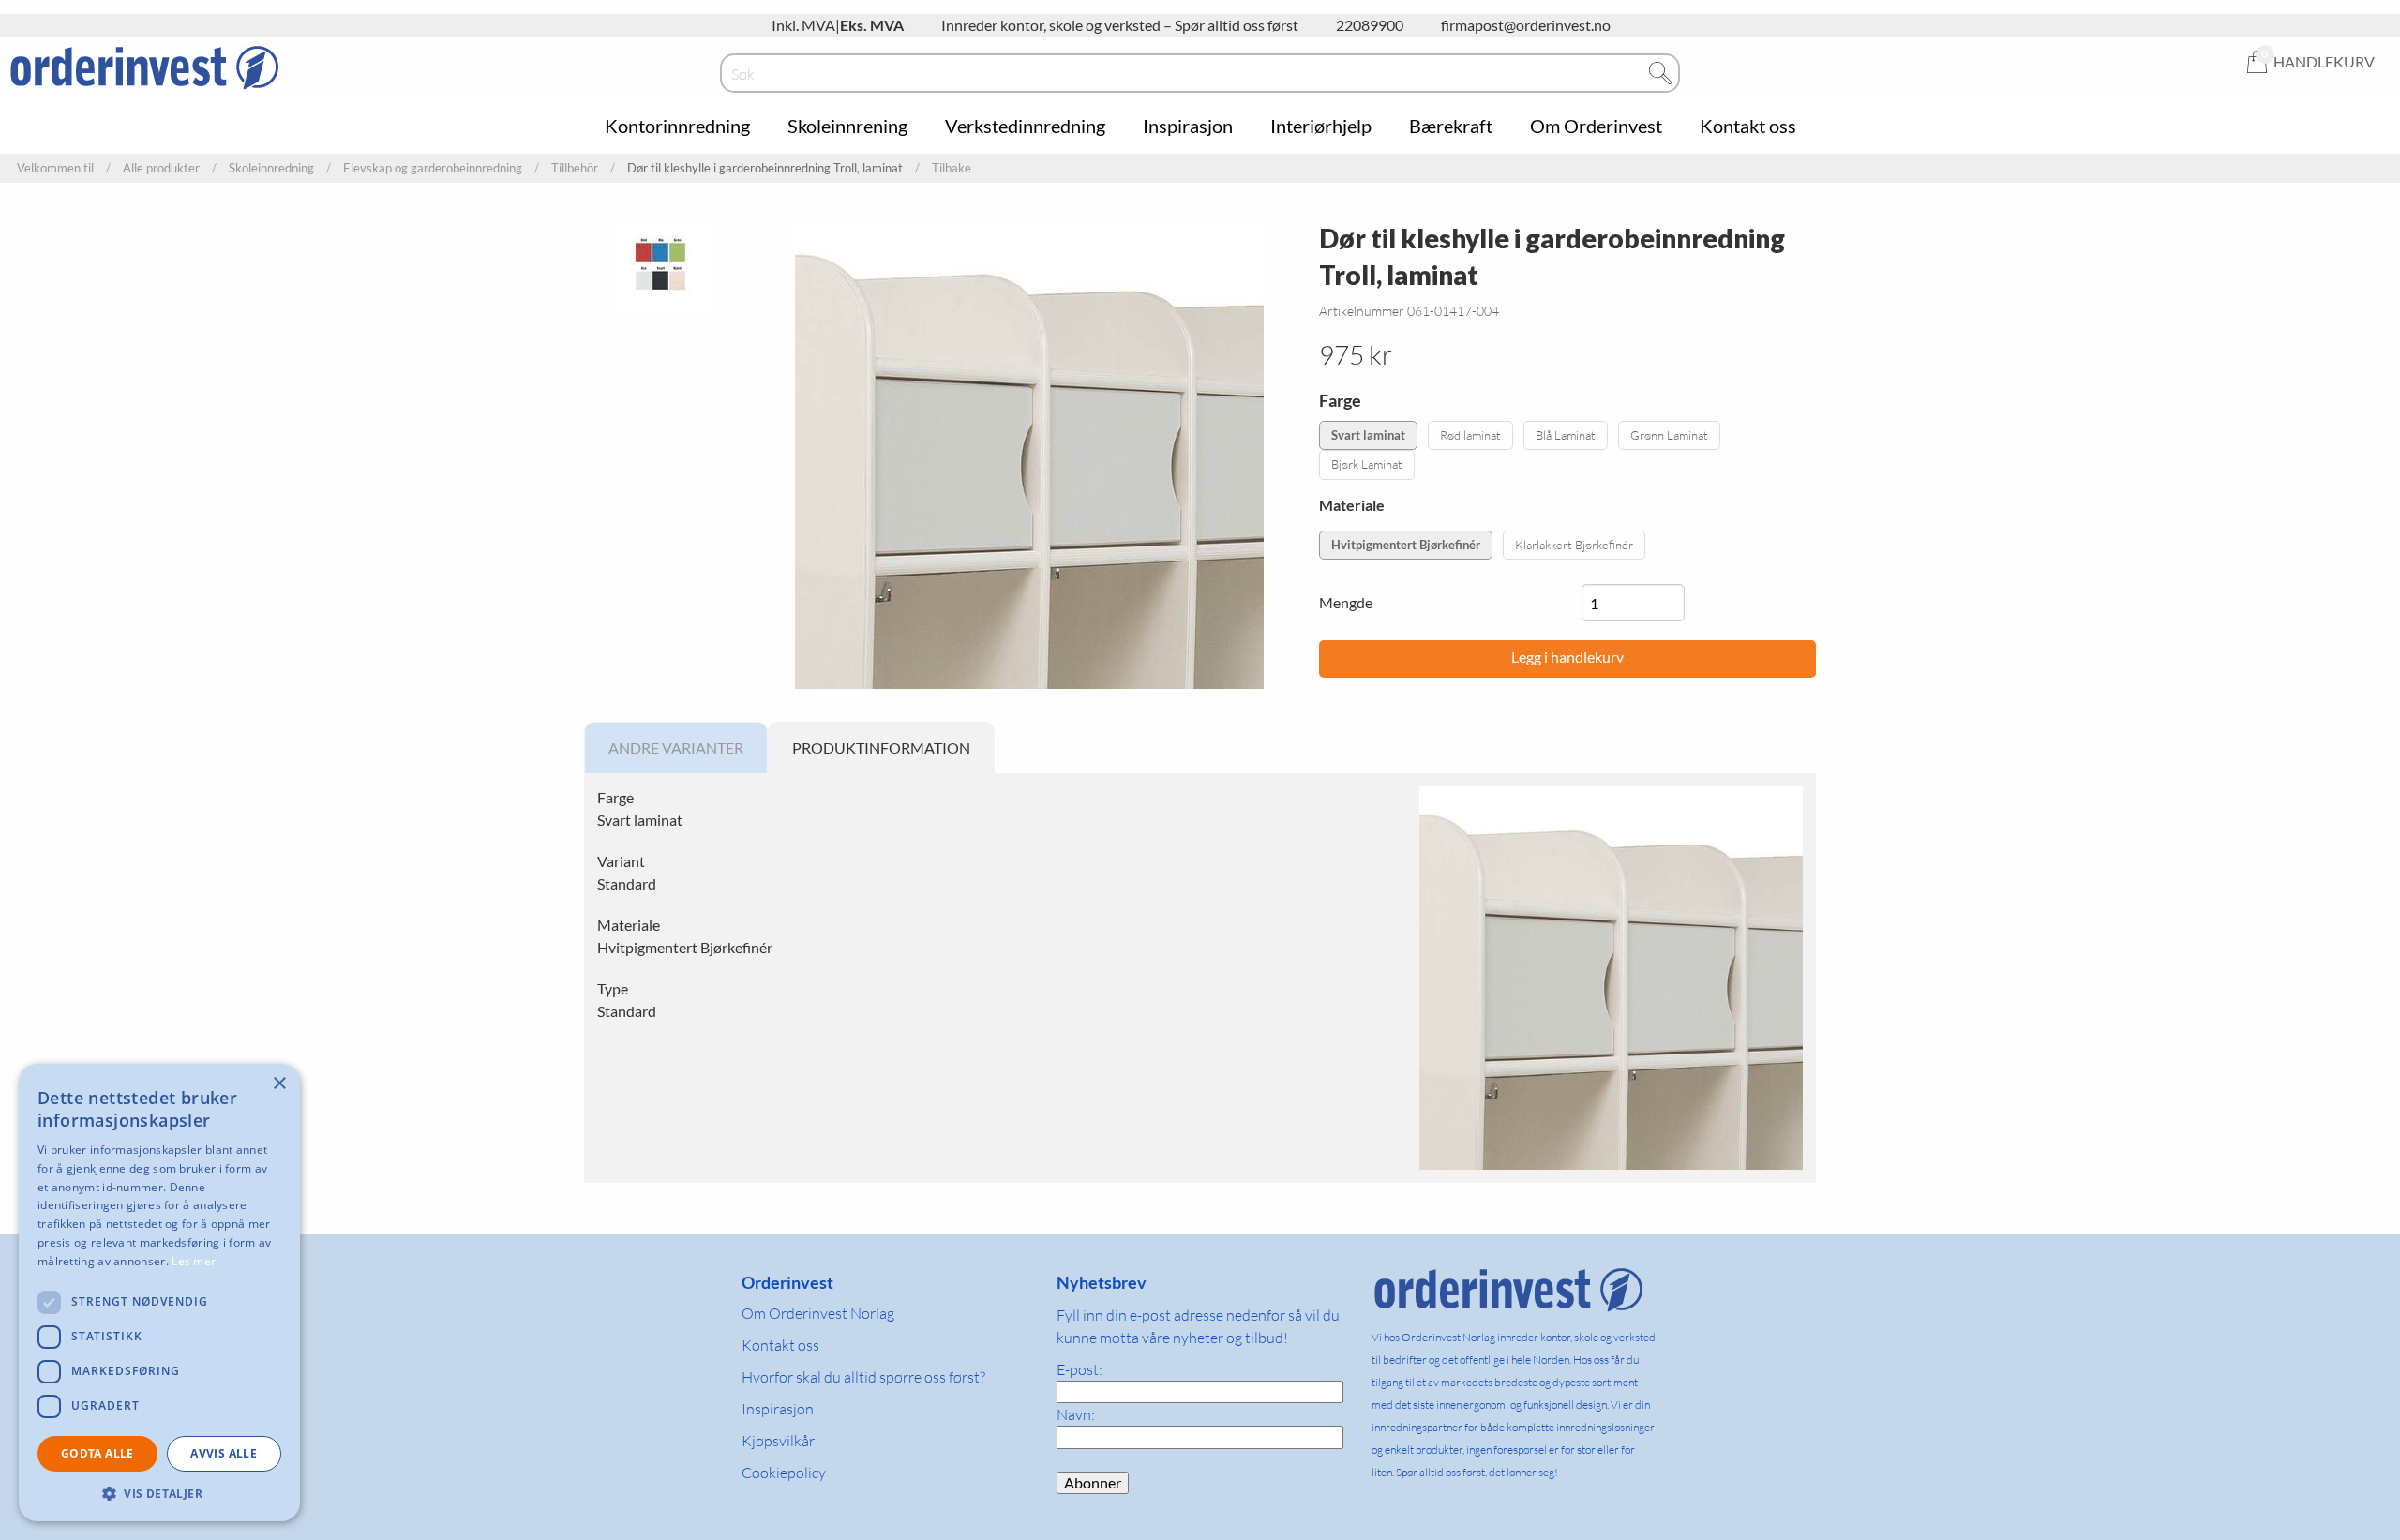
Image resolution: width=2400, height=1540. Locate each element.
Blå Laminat (1566, 435)
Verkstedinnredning (1025, 126)
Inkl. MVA (803, 25)
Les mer (194, 1261)
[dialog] (159, 1293)
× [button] (279, 1084)
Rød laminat (1470, 435)
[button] (159, 1493)
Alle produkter (161, 168)
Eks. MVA (872, 25)
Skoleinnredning (271, 168)
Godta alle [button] (97, 1453)
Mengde (1346, 602)
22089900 (1370, 25)
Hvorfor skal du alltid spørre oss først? (863, 1377)
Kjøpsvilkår (778, 1441)
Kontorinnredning (677, 126)
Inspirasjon (1188, 126)
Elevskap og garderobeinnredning (433, 168)
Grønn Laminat (1669, 435)
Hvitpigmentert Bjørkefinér (1406, 545)
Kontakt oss (1748, 126)
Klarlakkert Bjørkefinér (1574, 545)
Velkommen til (55, 168)
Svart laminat (1368, 435)
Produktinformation (881, 748)
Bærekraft (1451, 126)
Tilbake (952, 168)
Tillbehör (575, 168)
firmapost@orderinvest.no (1526, 25)
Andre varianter (676, 748)
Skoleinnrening (847, 126)
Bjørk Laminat (1367, 464)
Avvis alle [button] (224, 1453)
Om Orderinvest (1596, 126)
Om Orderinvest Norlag (818, 1313)
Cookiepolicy (784, 1473)
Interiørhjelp (1321, 126)
